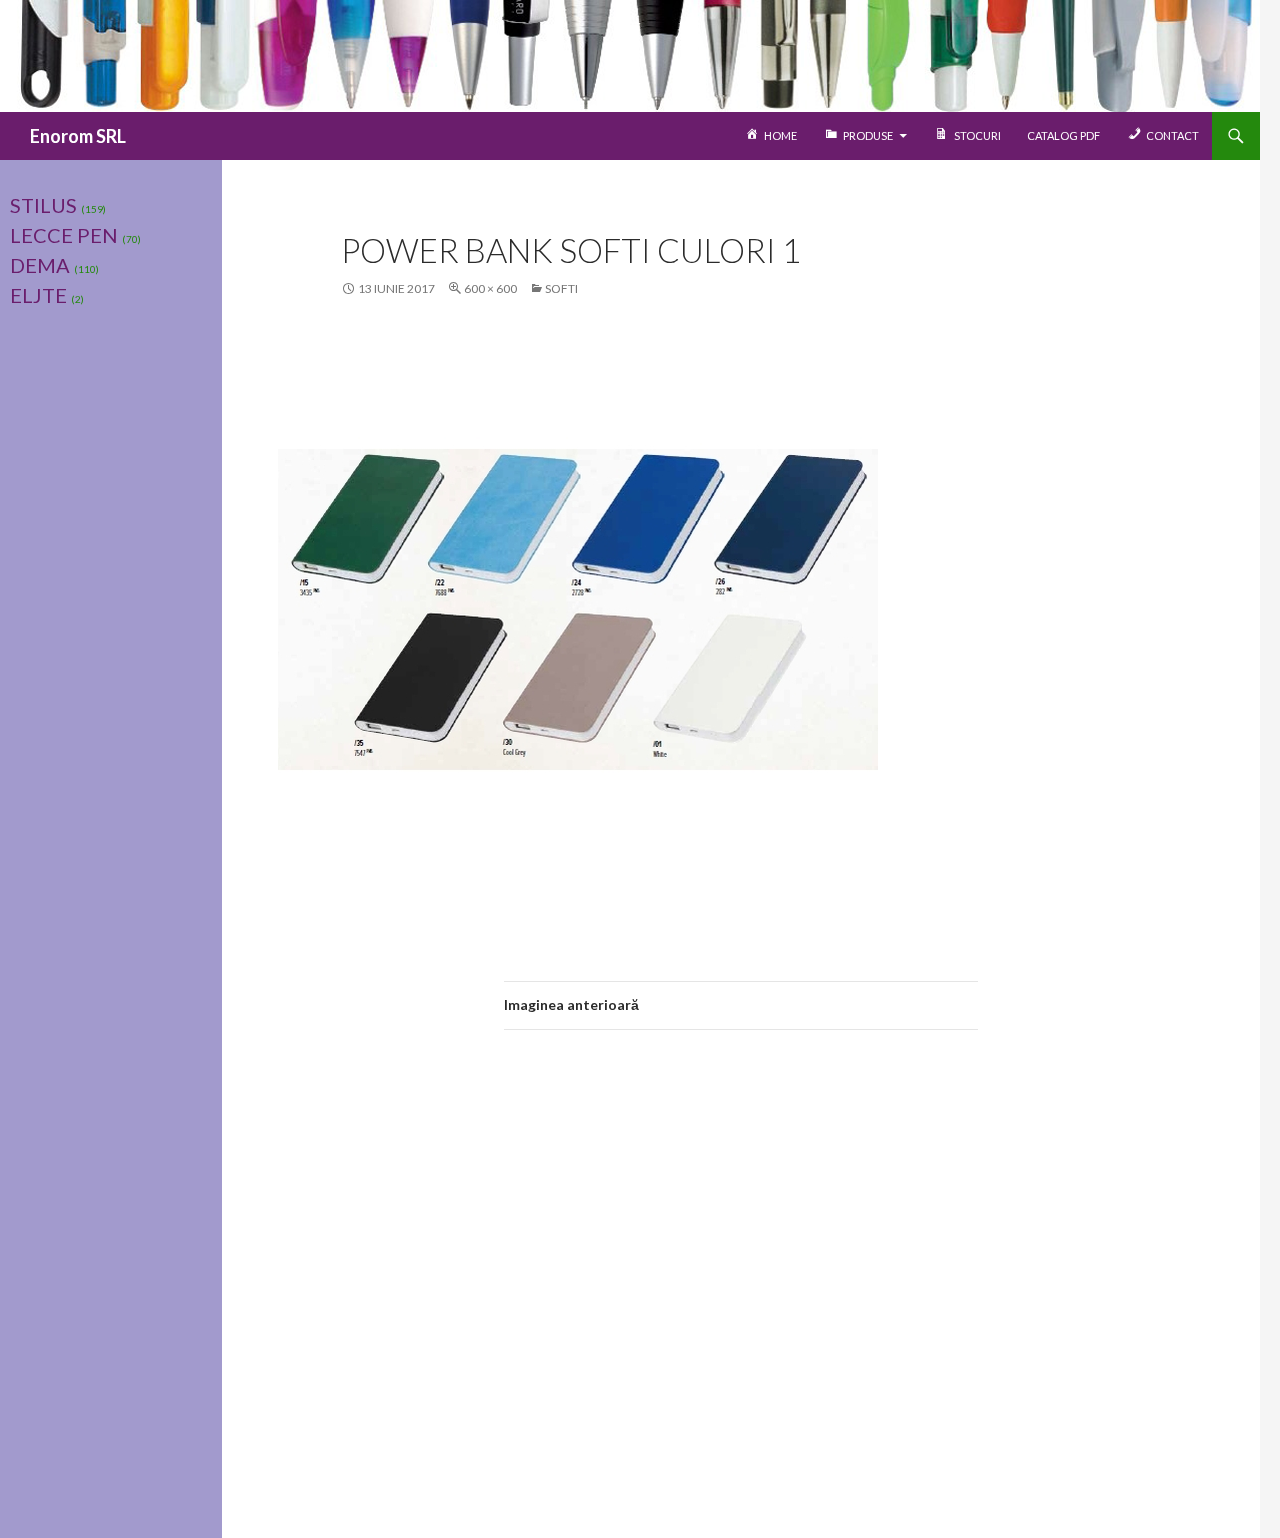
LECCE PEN (64, 235)
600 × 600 (490, 288)
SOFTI (561, 288)
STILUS (43, 205)
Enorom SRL (78, 136)
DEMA (40, 265)
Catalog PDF (1063, 135)
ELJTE (38, 295)
